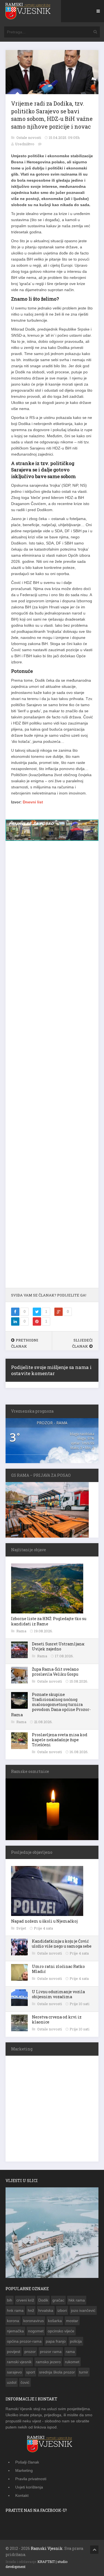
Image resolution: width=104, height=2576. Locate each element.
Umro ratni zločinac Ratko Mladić (58, 1970)
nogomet (36, 2332)
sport (31, 2373)
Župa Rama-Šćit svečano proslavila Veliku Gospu (55, 1673)
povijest (14, 2353)
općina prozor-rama (24, 2342)
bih (10, 2301)
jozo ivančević (83, 2312)
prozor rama (51, 2353)
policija (76, 2342)
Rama (22, 1632)
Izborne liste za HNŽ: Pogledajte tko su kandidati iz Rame (49, 1622)
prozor (30, 2353)
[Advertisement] (52, 1068)
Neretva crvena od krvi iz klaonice (57, 2021)
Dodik (43, 2301)
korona (13, 2322)
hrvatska (46, 2312)
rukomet (72, 2363)
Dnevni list (33, 802)
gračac (58, 2301)
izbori (62, 2312)
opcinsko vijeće (61, 2332)
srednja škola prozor (57, 2373)
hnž (31, 2312)
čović (25, 2383)
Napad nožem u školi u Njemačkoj (44, 1922)
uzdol (12, 2383)
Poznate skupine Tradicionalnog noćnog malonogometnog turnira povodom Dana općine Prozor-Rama (51, 1706)
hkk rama (77, 2301)
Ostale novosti (29, 138)
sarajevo (14, 2373)
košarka (55, 2322)
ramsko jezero (48, 2363)
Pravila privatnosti (31, 2480)
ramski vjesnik (19, 2363)
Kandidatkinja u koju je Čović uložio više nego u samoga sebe (62, 1945)
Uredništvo (25, 144)
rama (70, 2353)
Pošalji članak (27, 2463)
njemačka (15, 2332)
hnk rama (15, 2312)
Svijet (22, 1929)
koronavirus (34, 2322)
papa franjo (56, 2342)
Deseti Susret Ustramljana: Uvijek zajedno (58, 1647)
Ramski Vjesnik (47, 2549)
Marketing (24, 2472)
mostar (72, 2322)
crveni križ (25, 2301)
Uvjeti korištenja (29, 2488)
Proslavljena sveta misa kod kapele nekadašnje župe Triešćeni (60, 1741)
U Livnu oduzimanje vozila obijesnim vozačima (58, 1995)
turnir (84, 2373)
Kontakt (22, 2497)
